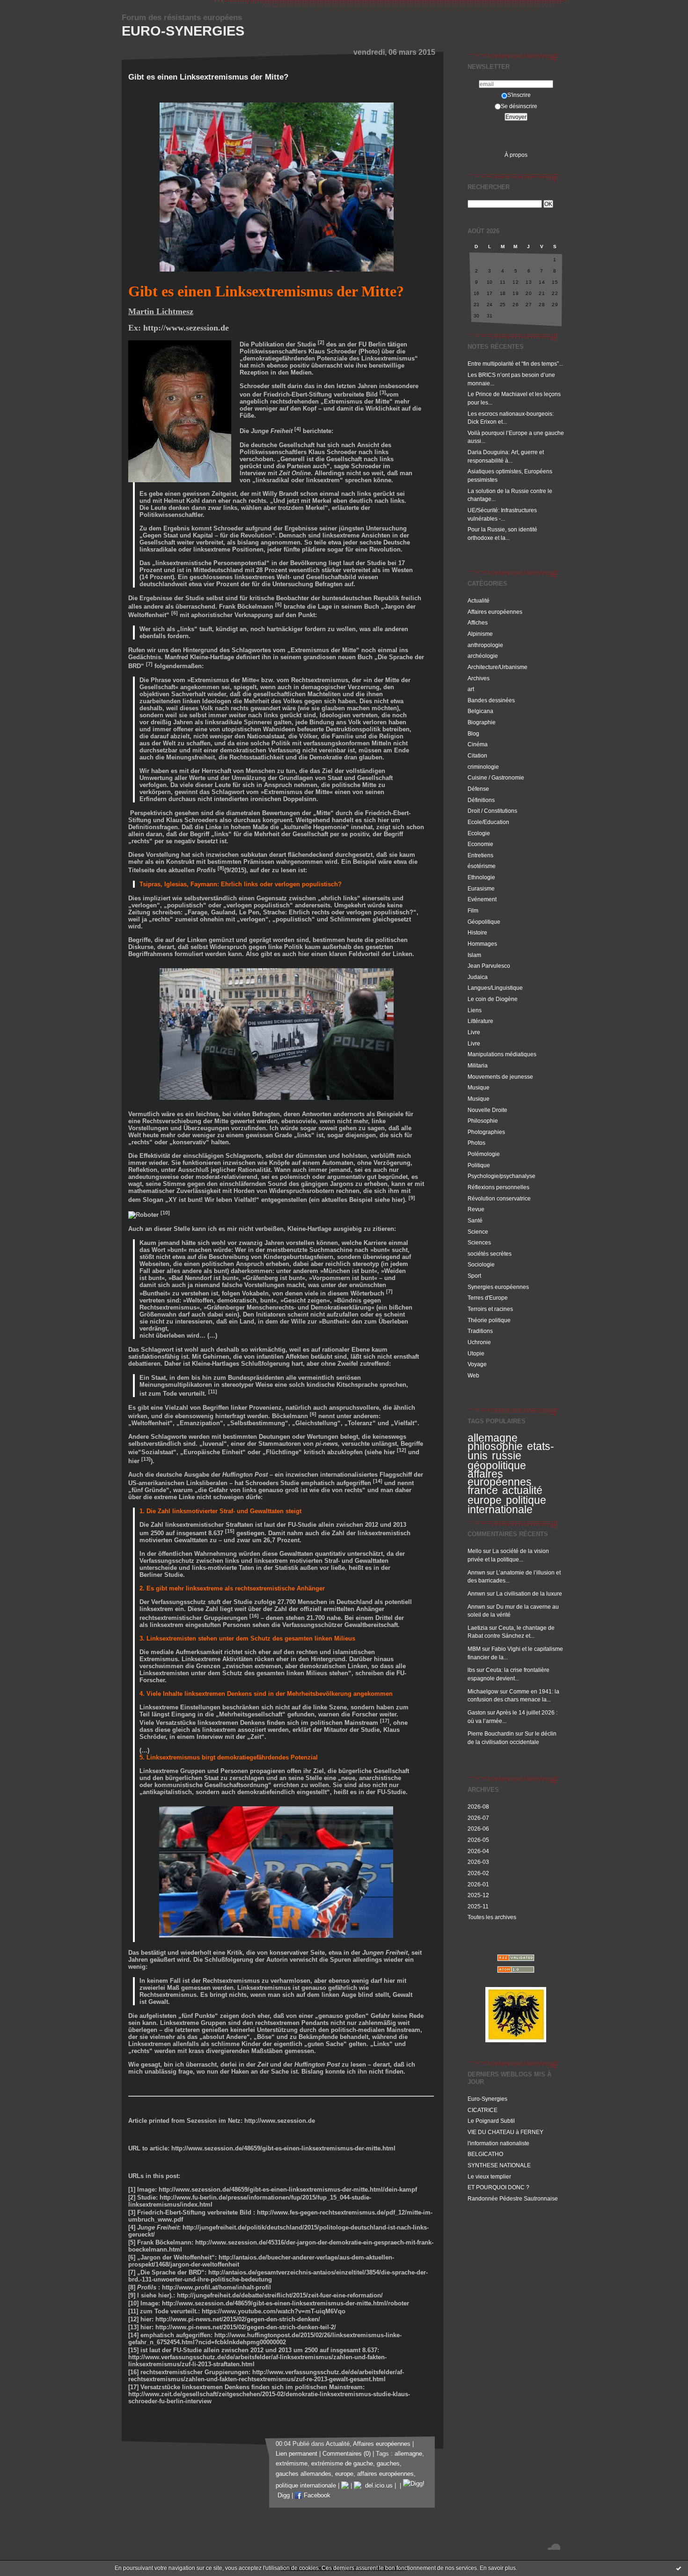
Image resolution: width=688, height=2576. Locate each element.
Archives (479, 678)
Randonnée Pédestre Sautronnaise (513, 2198)
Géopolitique (484, 922)
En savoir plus (498, 2568)
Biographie (482, 722)
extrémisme (292, 2464)
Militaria (478, 1065)
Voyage (477, 1364)
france (483, 1490)
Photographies (486, 1132)
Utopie (476, 1353)
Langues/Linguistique (495, 988)
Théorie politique (489, 1320)
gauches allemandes (304, 2474)
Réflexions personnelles (498, 1187)
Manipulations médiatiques (502, 1054)
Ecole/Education (488, 822)
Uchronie (479, 1342)
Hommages (482, 944)
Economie (480, 844)
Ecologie (479, 833)
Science (478, 1232)
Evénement (482, 899)
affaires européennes (500, 1478)
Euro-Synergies (183, 31)
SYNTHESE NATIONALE (499, 2165)
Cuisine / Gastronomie (496, 777)
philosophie (495, 1446)
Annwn (476, 1572)
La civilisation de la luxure (529, 1593)
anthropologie (485, 645)
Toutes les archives (492, 1917)
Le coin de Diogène (493, 999)
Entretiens (480, 855)
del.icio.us (377, 2486)
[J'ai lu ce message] (679, 2568)
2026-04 (478, 1851)
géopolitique (497, 1465)
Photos (476, 1143)
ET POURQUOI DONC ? (498, 2187)
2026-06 (478, 1829)
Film (473, 910)
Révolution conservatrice (499, 1198)
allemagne (493, 1438)
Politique (479, 1165)
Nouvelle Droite (487, 1110)
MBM (474, 1649)
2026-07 (478, 1818)
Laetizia (478, 1628)
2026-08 (478, 1807)
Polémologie (484, 1154)
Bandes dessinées (491, 700)
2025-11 (478, 1906)
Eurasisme (481, 888)
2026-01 (478, 1884)
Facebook (316, 2495)
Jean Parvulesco (489, 966)
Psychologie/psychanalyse (501, 1176)
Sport (474, 1276)
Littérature (480, 1021)
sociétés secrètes (490, 1254)
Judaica (478, 977)
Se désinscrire (519, 106)
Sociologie (481, 1264)
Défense (478, 789)
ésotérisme (482, 866)
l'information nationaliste (498, 2143)
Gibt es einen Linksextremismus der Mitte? (208, 77)
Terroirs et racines (490, 1309)
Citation (477, 755)
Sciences (479, 1242)
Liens (475, 1010)
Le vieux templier (489, 2176)
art (471, 689)
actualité (522, 1490)
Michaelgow (483, 1691)
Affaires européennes (495, 612)
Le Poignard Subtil (491, 2121)
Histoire (477, 932)
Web (473, 1375)
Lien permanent (296, 2454)
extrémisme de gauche (342, 2464)
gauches (388, 2464)
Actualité (479, 600)
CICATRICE (483, 2110)
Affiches (478, 622)
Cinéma (478, 744)
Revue (476, 1209)
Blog (473, 733)
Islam (474, 955)
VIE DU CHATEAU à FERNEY (505, 2132)
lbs (471, 1670)
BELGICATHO (485, 2154)
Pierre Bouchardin (491, 1733)
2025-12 (478, 1895)
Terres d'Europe (488, 1298)
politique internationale (507, 1505)
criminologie (483, 767)
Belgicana (480, 711)
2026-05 (478, 1840)
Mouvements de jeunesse (500, 1077)
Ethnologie (481, 877)
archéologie (483, 656)
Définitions (481, 800)
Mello (475, 1551)
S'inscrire (519, 95)
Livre (474, 1032)
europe (485, 1500)
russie (507, 1456)
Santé (475, 1220)
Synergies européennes (498, 1287)
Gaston (477, 1712)
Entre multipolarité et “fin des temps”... (515, 364)
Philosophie (483, 1121)
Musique (479, 1087)
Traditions (480, 1331)
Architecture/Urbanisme (498, 667)
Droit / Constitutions (492, 811)
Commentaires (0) (347, 2454)
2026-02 (478, 1873)
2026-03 (478, 1862)
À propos (516, 155)
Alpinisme (480, 634)
